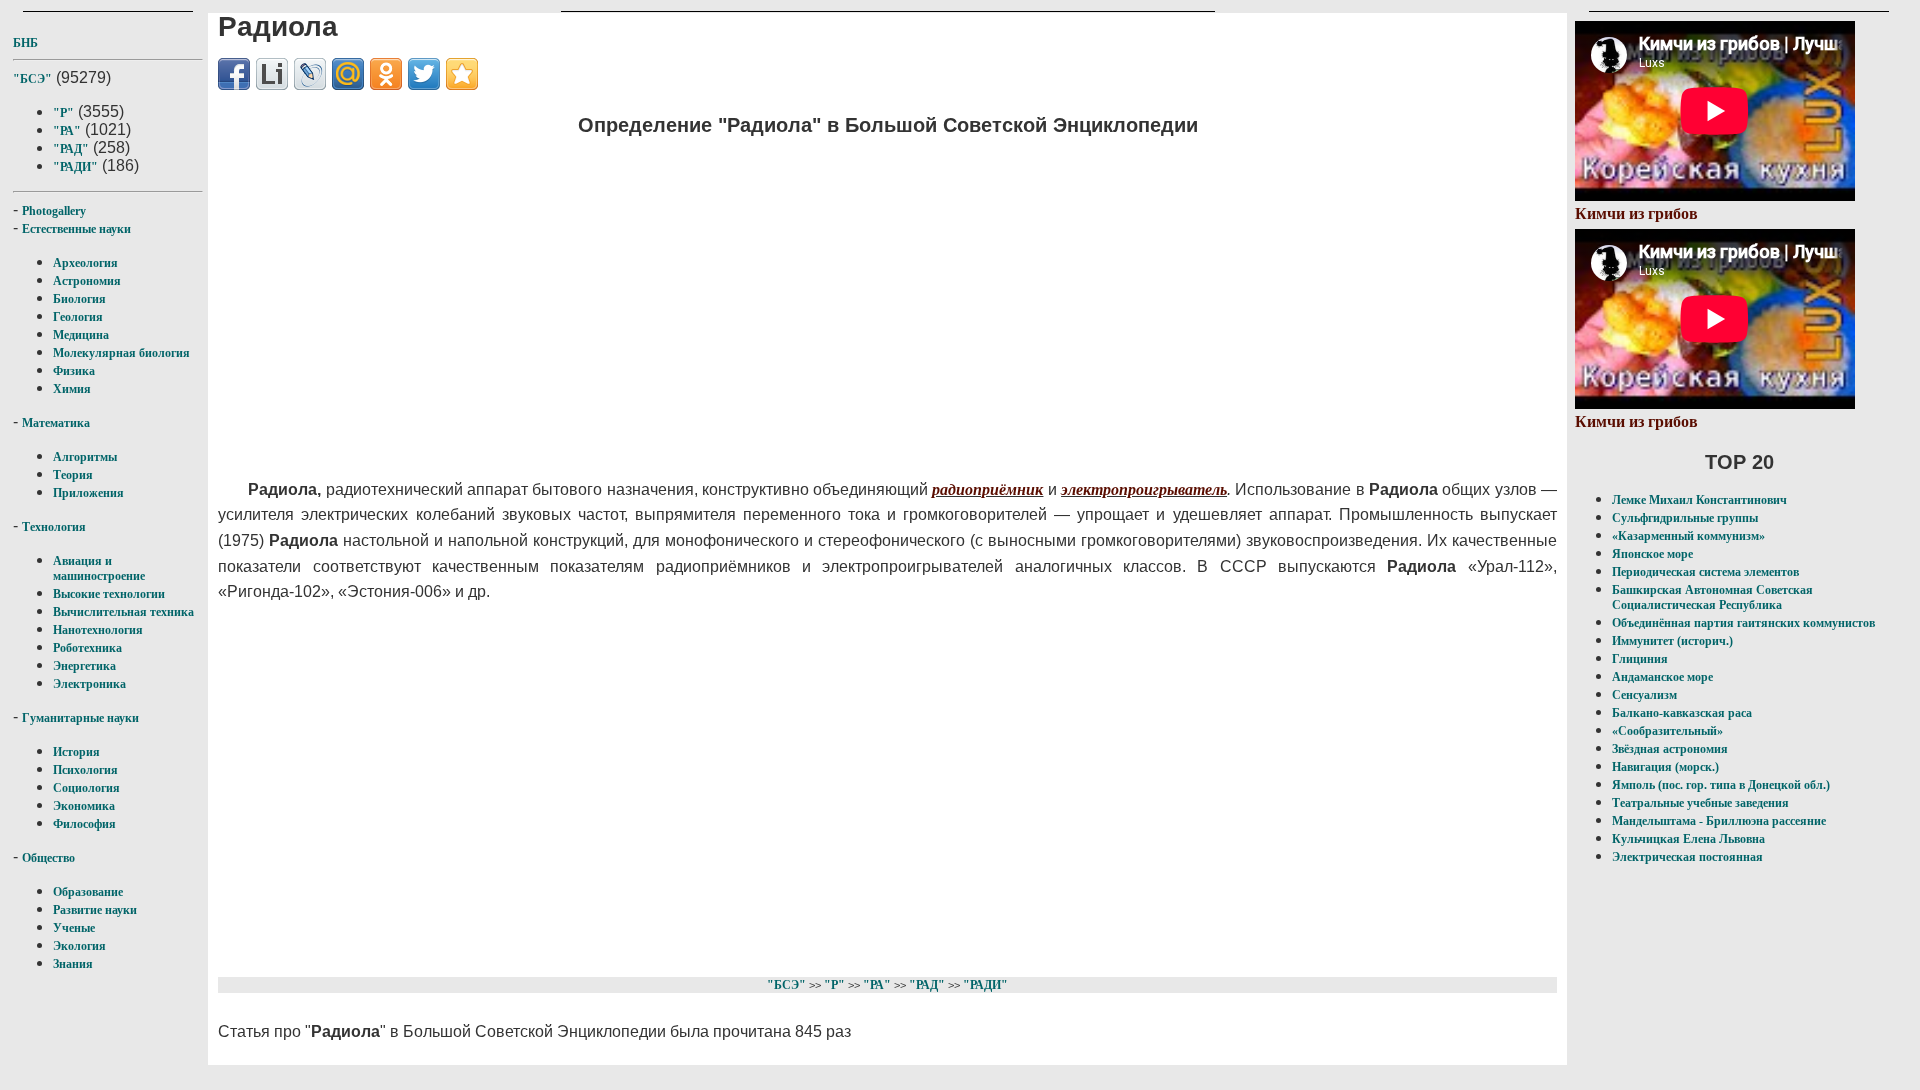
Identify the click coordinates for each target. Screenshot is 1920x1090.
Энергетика (84, 666)
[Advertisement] (759, 295)
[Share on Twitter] (424, 74)
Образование (88, 892)
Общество (48, 858)
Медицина (81, 335)
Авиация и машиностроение (99, 568)
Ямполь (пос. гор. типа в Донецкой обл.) (1721, 785)
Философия (84, 824)
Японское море (1652, 554)
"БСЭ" (32, 79)
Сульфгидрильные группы (1685, 518)
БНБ (25, 43)
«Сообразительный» (1667, 731)
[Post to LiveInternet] (272, 74)
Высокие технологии (109, 594)
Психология (85, 770)
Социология (86, 788)
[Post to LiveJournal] (310, 74)
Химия (72, 389)
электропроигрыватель (1144, 489)
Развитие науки (95, 910)
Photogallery (54, 211)
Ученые (74, 928)
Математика (56, 423)
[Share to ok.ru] (386, 74)
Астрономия (87, 281)
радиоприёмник (987, 489)
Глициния (1640, 659)
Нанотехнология (98, 630)
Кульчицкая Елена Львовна (1688, 839)
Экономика (84, 806)
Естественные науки (76, 229)
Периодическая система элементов (1705, 572)
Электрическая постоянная (1687, 857)
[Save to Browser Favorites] (462, 74)
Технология (54, 527)
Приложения (88, 493)
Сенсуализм (1644, 695)
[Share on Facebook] (234, 74)
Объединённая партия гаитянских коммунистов (1743, 623)
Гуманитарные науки (80, 718)
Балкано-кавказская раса (1682, 713)
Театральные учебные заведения (1700, 803)
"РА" (67, 131)
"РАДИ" (75, 167)
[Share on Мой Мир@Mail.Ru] (348, 74)
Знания (73, 964)
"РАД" (71, 149)
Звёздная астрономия (1670, 749)
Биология (79, 299)
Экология (79, 946)
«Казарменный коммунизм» (1688, 536)
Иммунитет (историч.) (1672, 641)
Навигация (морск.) (1665, 767)
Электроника (89, 684)
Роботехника (87, 648)
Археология (85, 263)
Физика (74, 371)
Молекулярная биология (121, 353)
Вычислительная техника (123, 612)
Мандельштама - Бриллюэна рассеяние (1719, 821)
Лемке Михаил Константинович (1699, 500)
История (76, 752)
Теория (73, 475)
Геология (78, 317)
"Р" (63, 113)
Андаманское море (1662, 677)
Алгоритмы (85, 457)
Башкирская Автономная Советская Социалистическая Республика (1712, 597)
